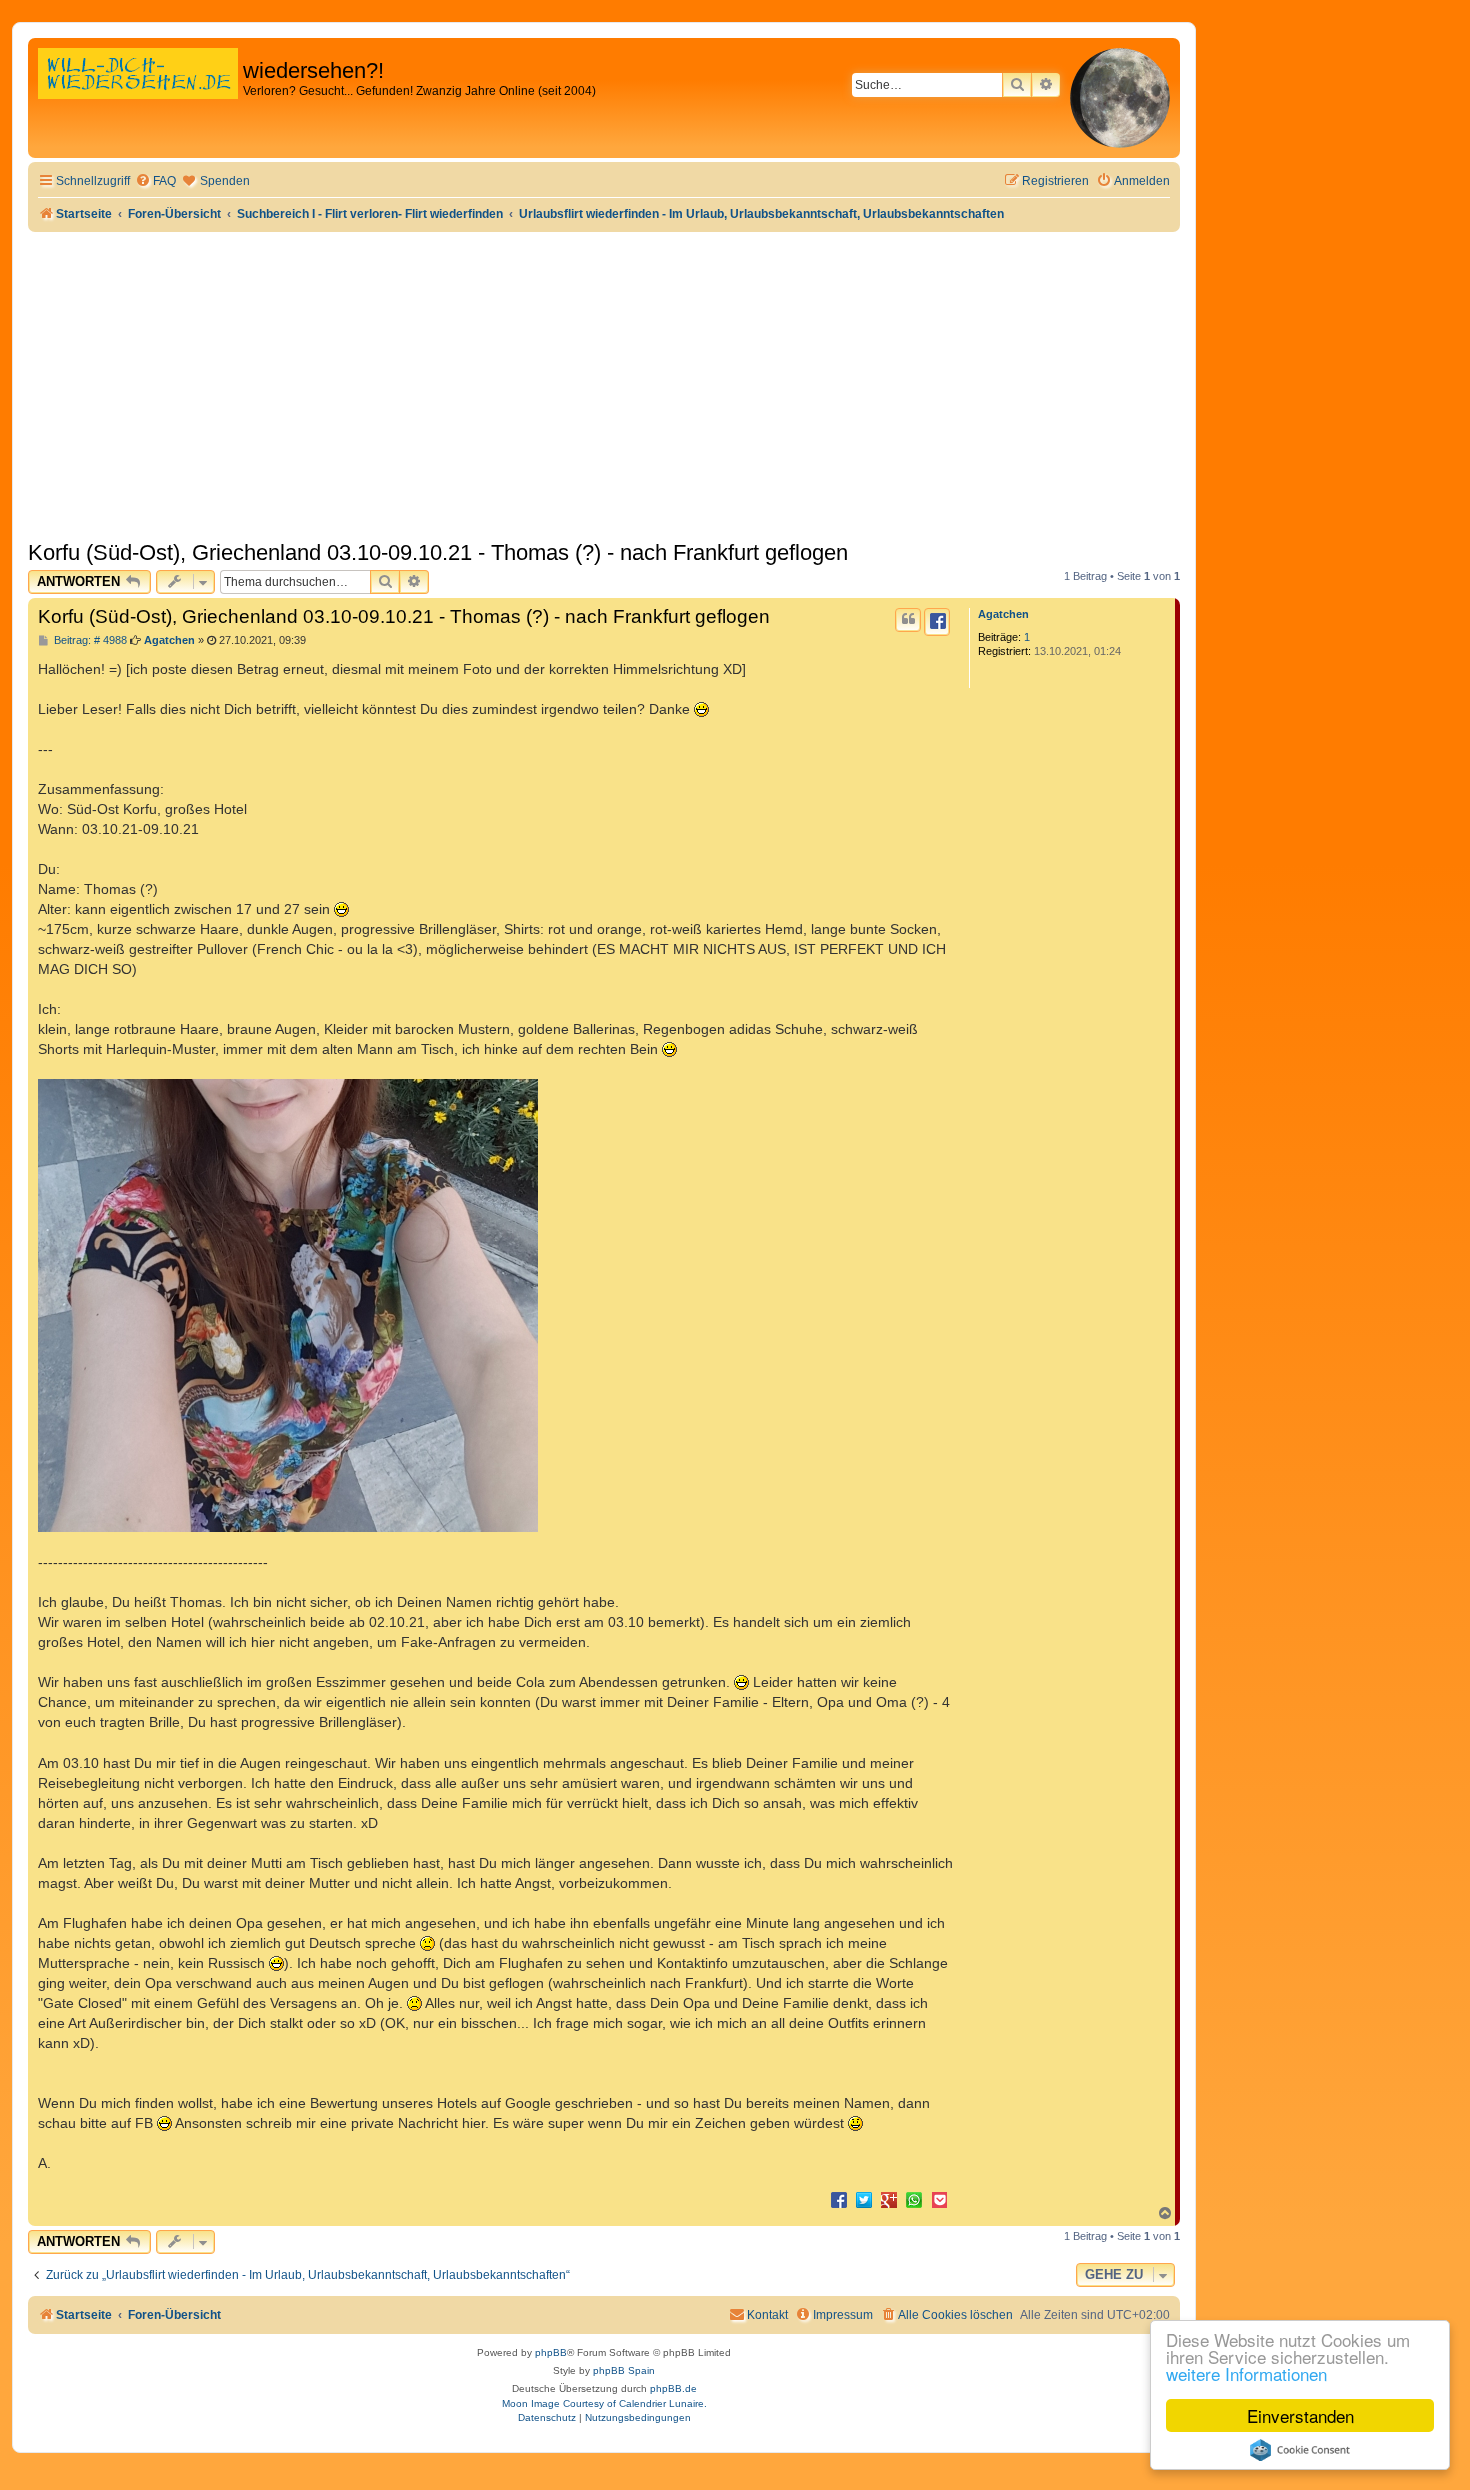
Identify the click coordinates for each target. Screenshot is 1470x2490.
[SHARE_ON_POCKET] (939, 2199)
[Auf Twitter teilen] (864, 2199)
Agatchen (1003, 614)
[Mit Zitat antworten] (908, 620)
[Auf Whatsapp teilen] (914, 2199)
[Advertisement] (604, 382)
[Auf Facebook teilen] (839, 2199)
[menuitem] (155, 181)
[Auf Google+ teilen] (889, 2199)
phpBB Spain (624, 2370)
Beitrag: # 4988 (89, 640)
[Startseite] (138, 94)
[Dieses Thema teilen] (937, 622)
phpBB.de (673, 2388)
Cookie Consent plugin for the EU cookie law (1300, 2450)
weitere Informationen (1246, 2373)
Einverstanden (1300, 2415)
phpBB (551, 2352)
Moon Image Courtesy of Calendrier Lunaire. (604, 2403)
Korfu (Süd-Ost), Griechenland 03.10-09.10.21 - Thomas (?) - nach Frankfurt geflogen (438, 552)
